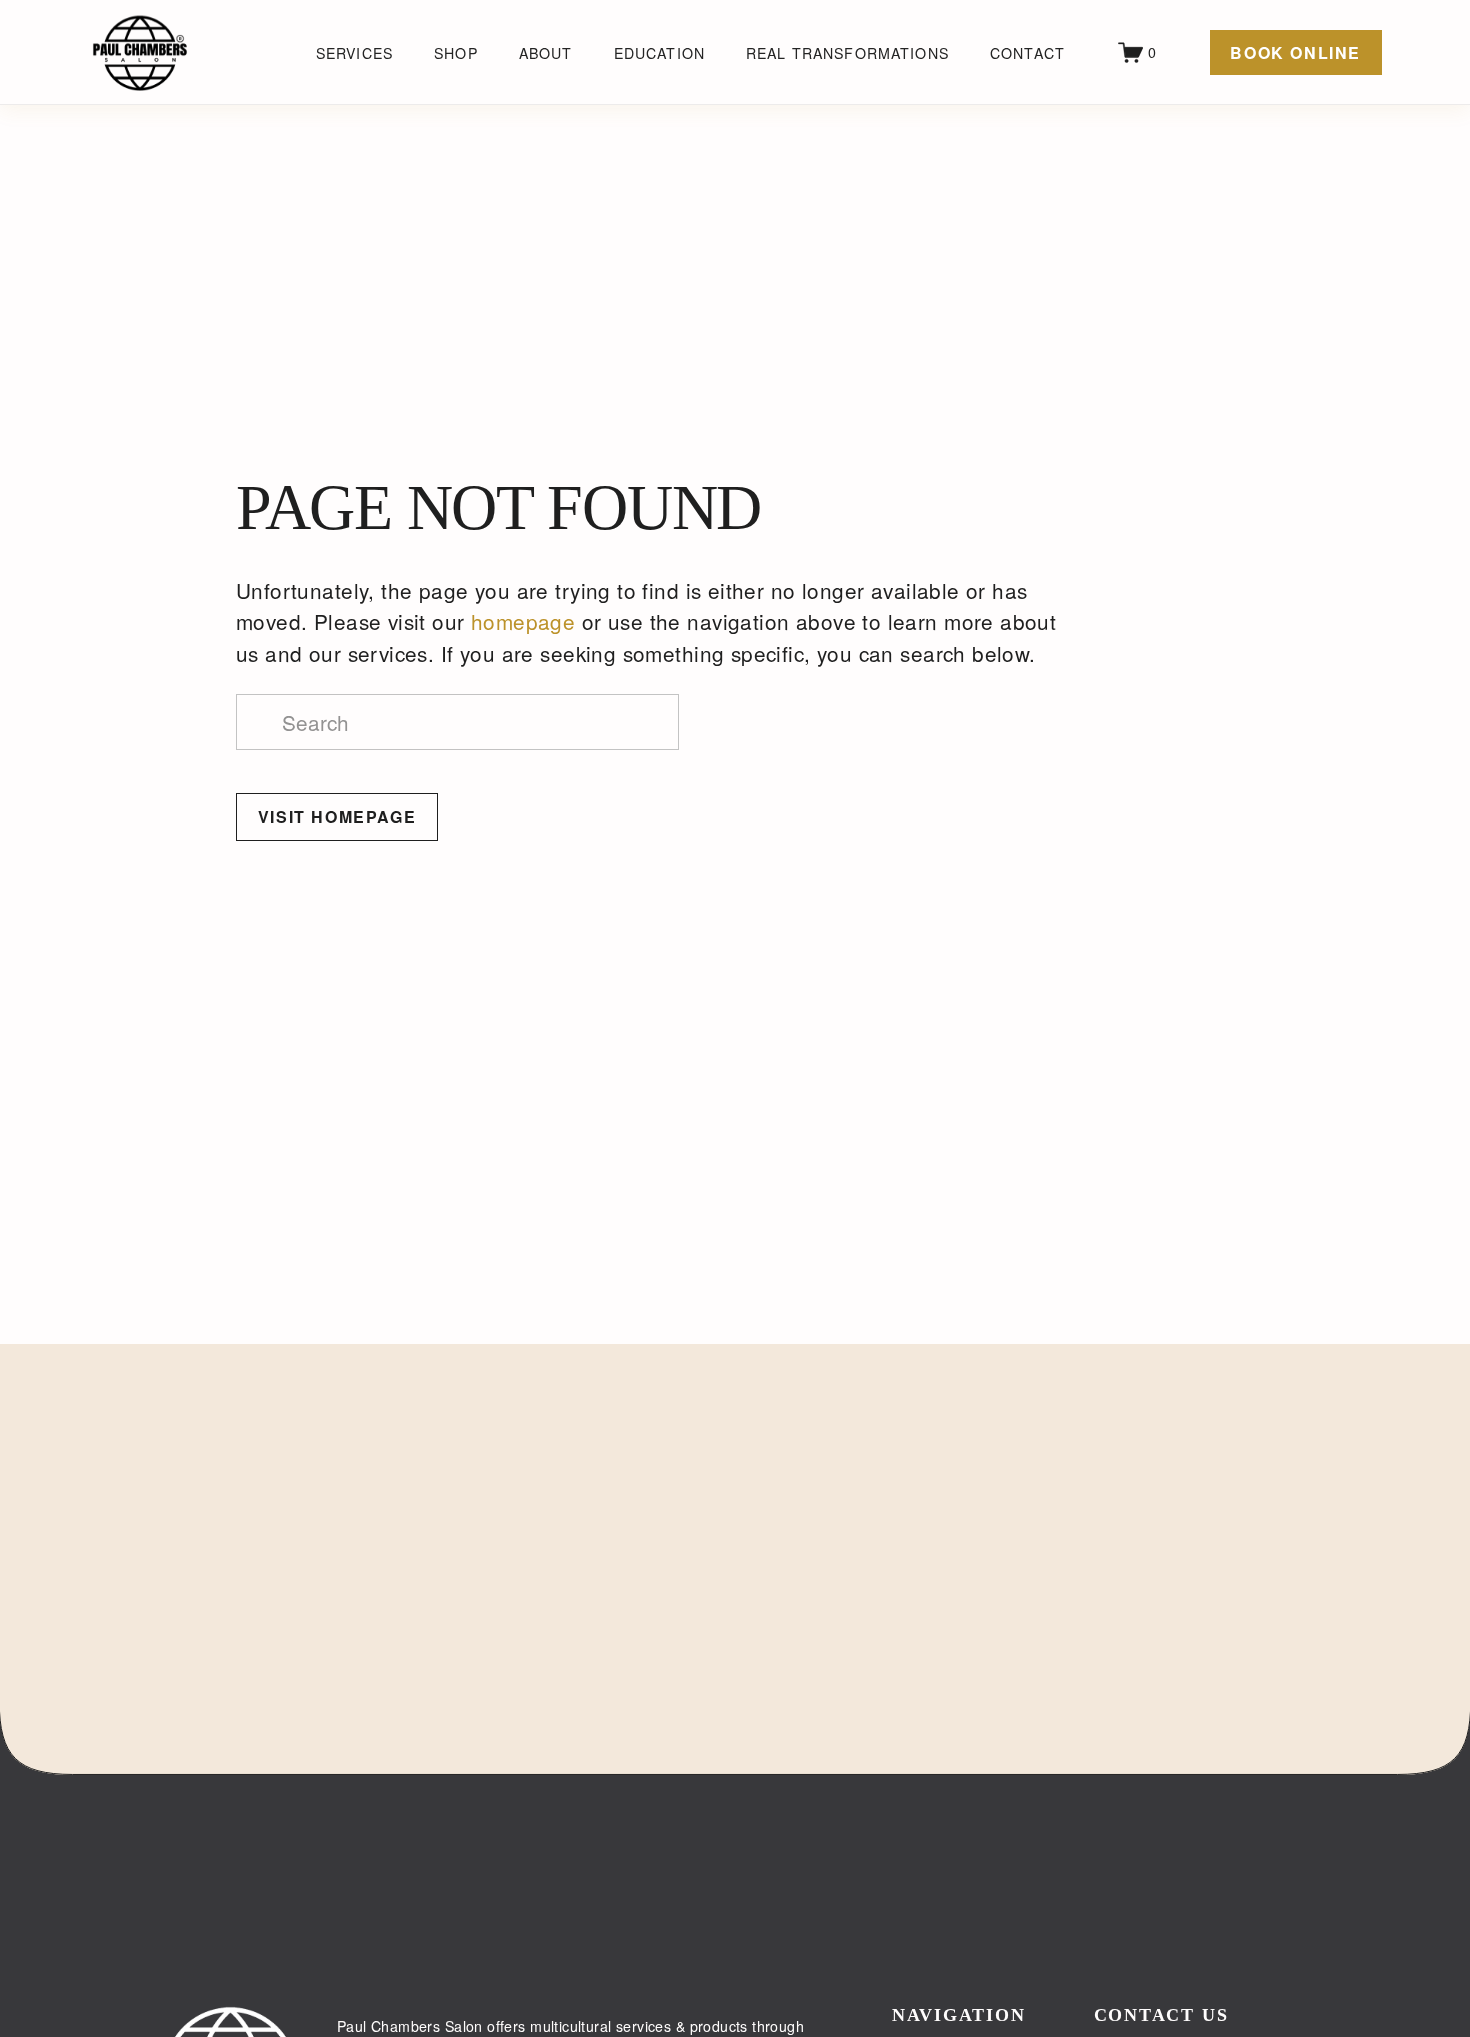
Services (354, 53)
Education (659, 53)
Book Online (1295, 52)
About (546, 53)
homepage (523, 621)
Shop (456, 53)
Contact (1027, 53)
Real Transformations (847, 53)
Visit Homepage (337, 816)
